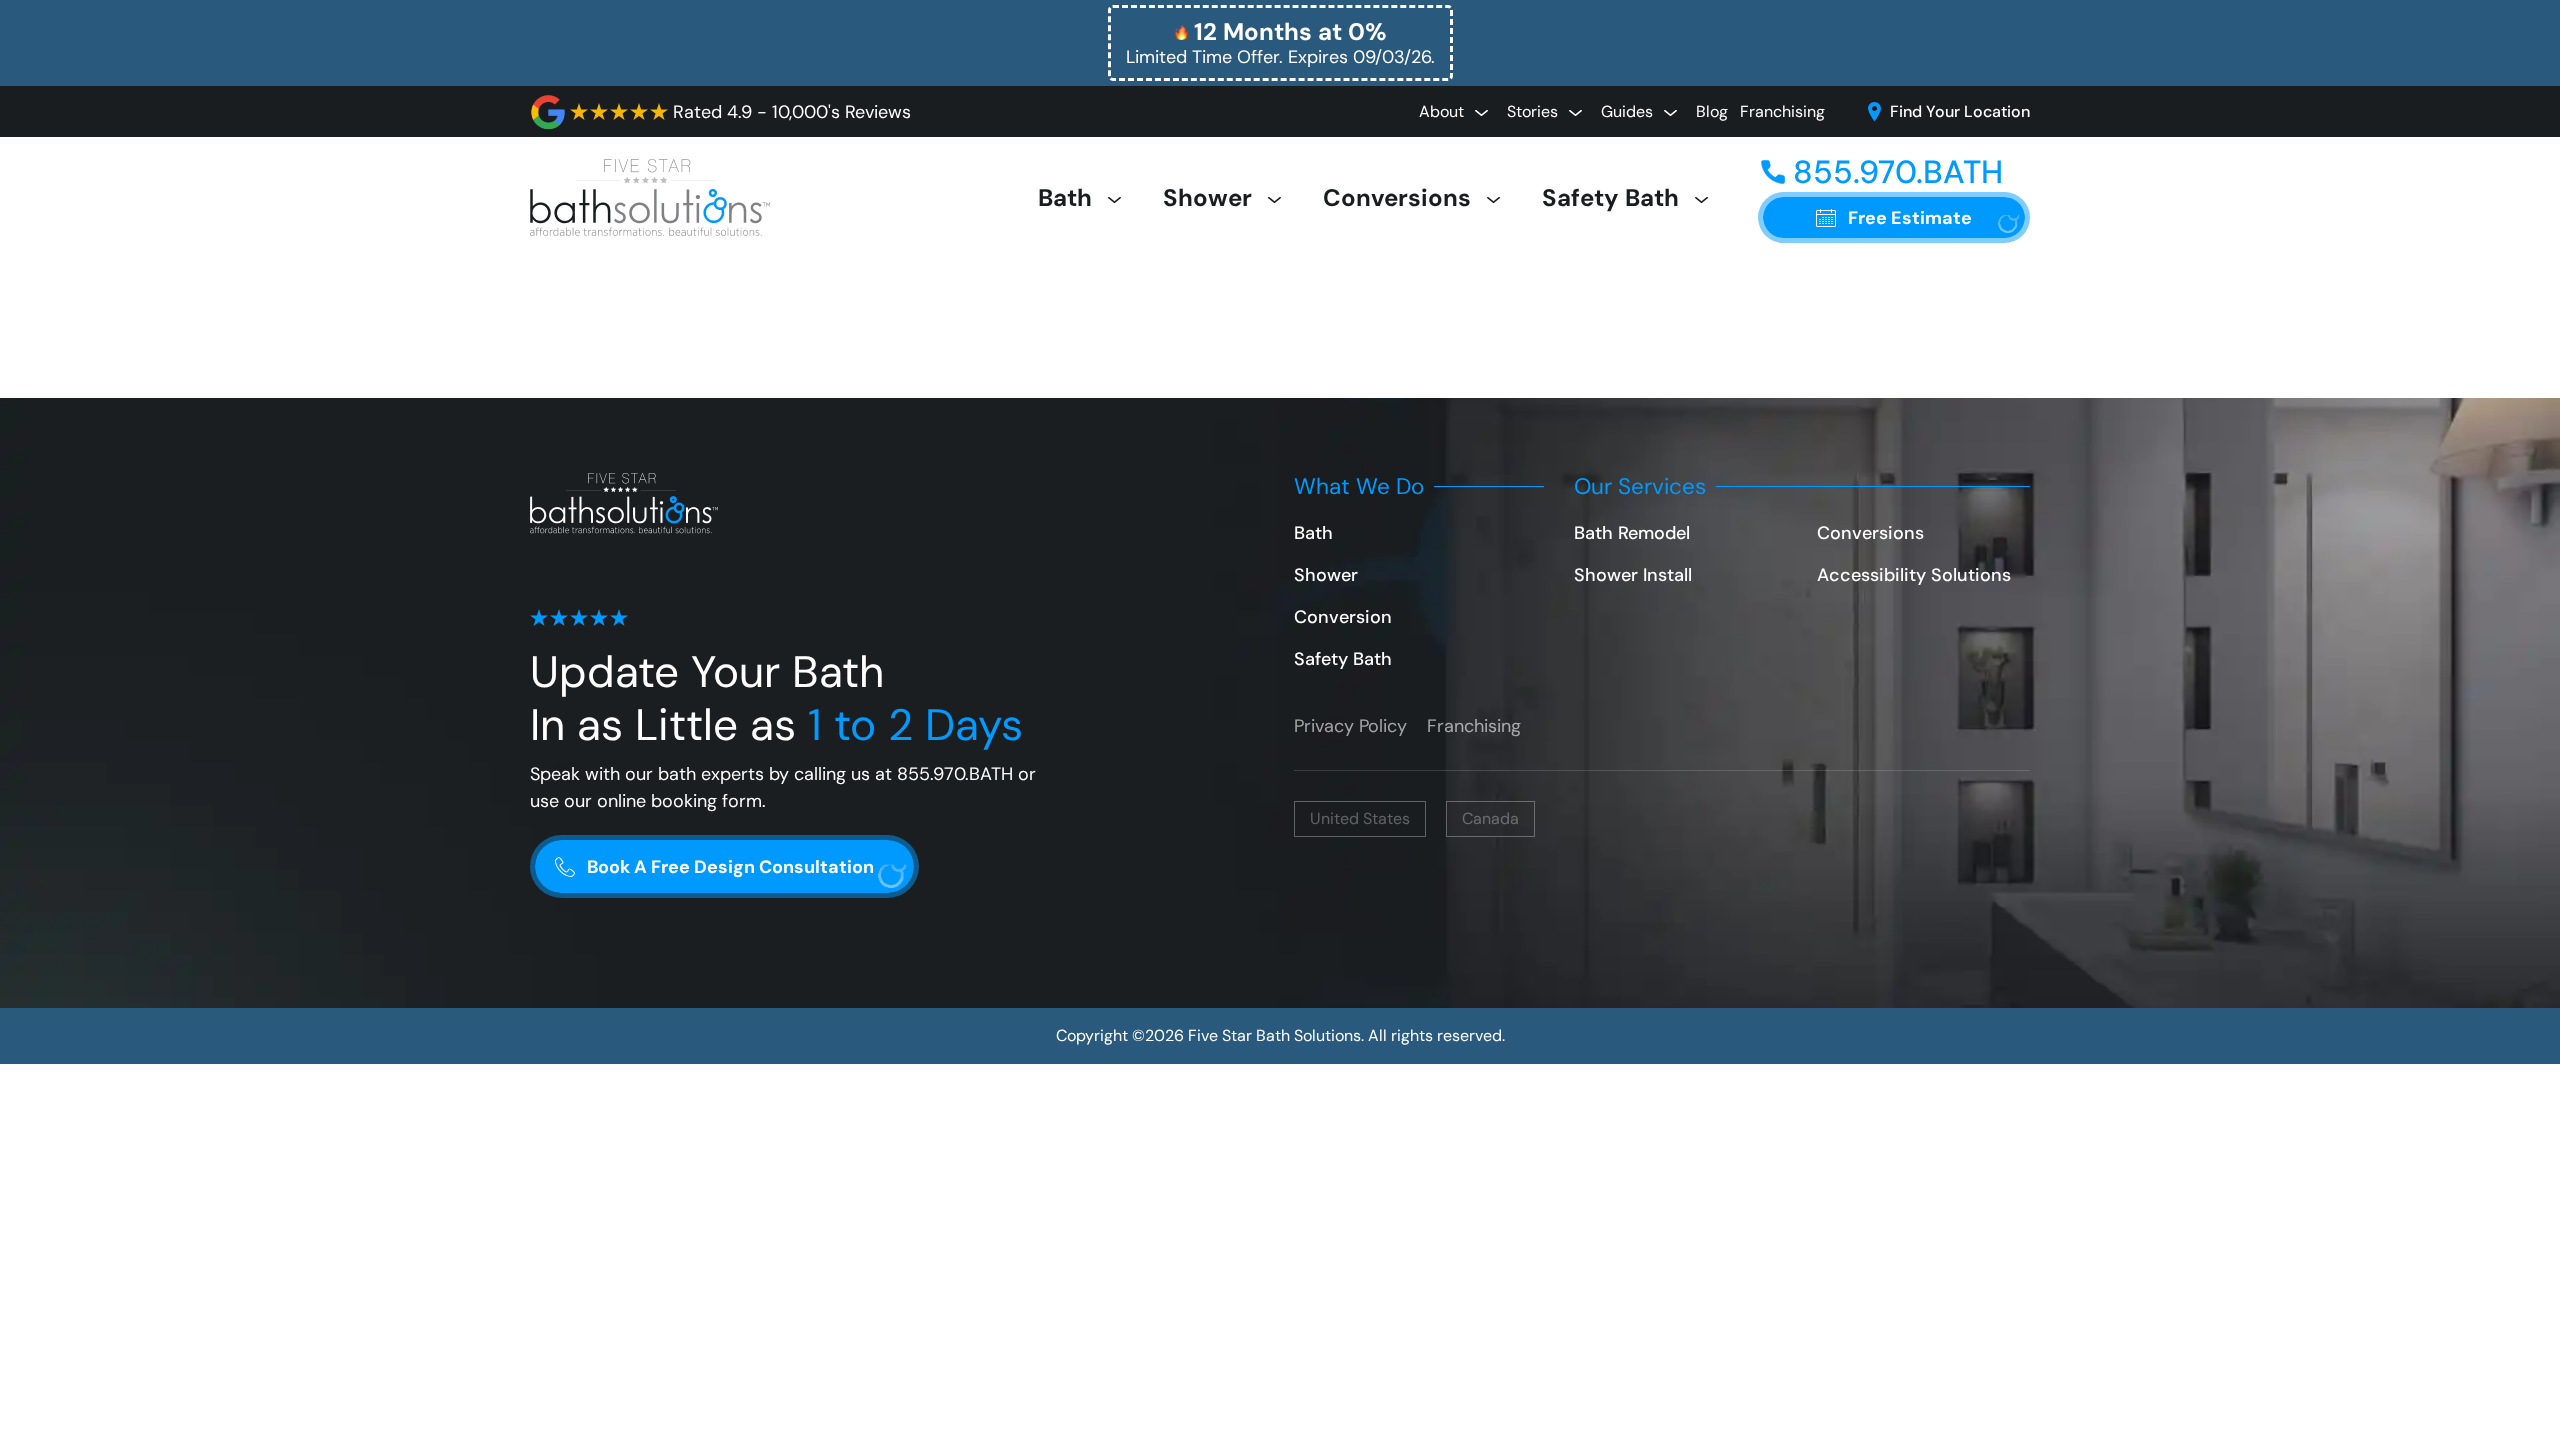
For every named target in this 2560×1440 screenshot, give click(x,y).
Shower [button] (1210, 197)
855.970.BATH (955, 774)
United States (1360, 818)
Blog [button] (1712, 111)
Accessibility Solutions (1914, 575)
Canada (1490, 818)
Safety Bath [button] (1613, 197)
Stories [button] (1534, 111)
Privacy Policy (1350, 726)
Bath (1313, 533)
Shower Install (1633, 575)
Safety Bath (1343, 659)
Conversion (1343, 617)
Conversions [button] (1400, 197)
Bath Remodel (1632, 533)
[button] (1280, 43)
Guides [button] (1629, 111)
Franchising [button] (1782, 111)
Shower (1326, 575)
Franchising (1474, 726)
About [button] (1443, 111)
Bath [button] (1068, 197)
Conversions (1870, 533)
